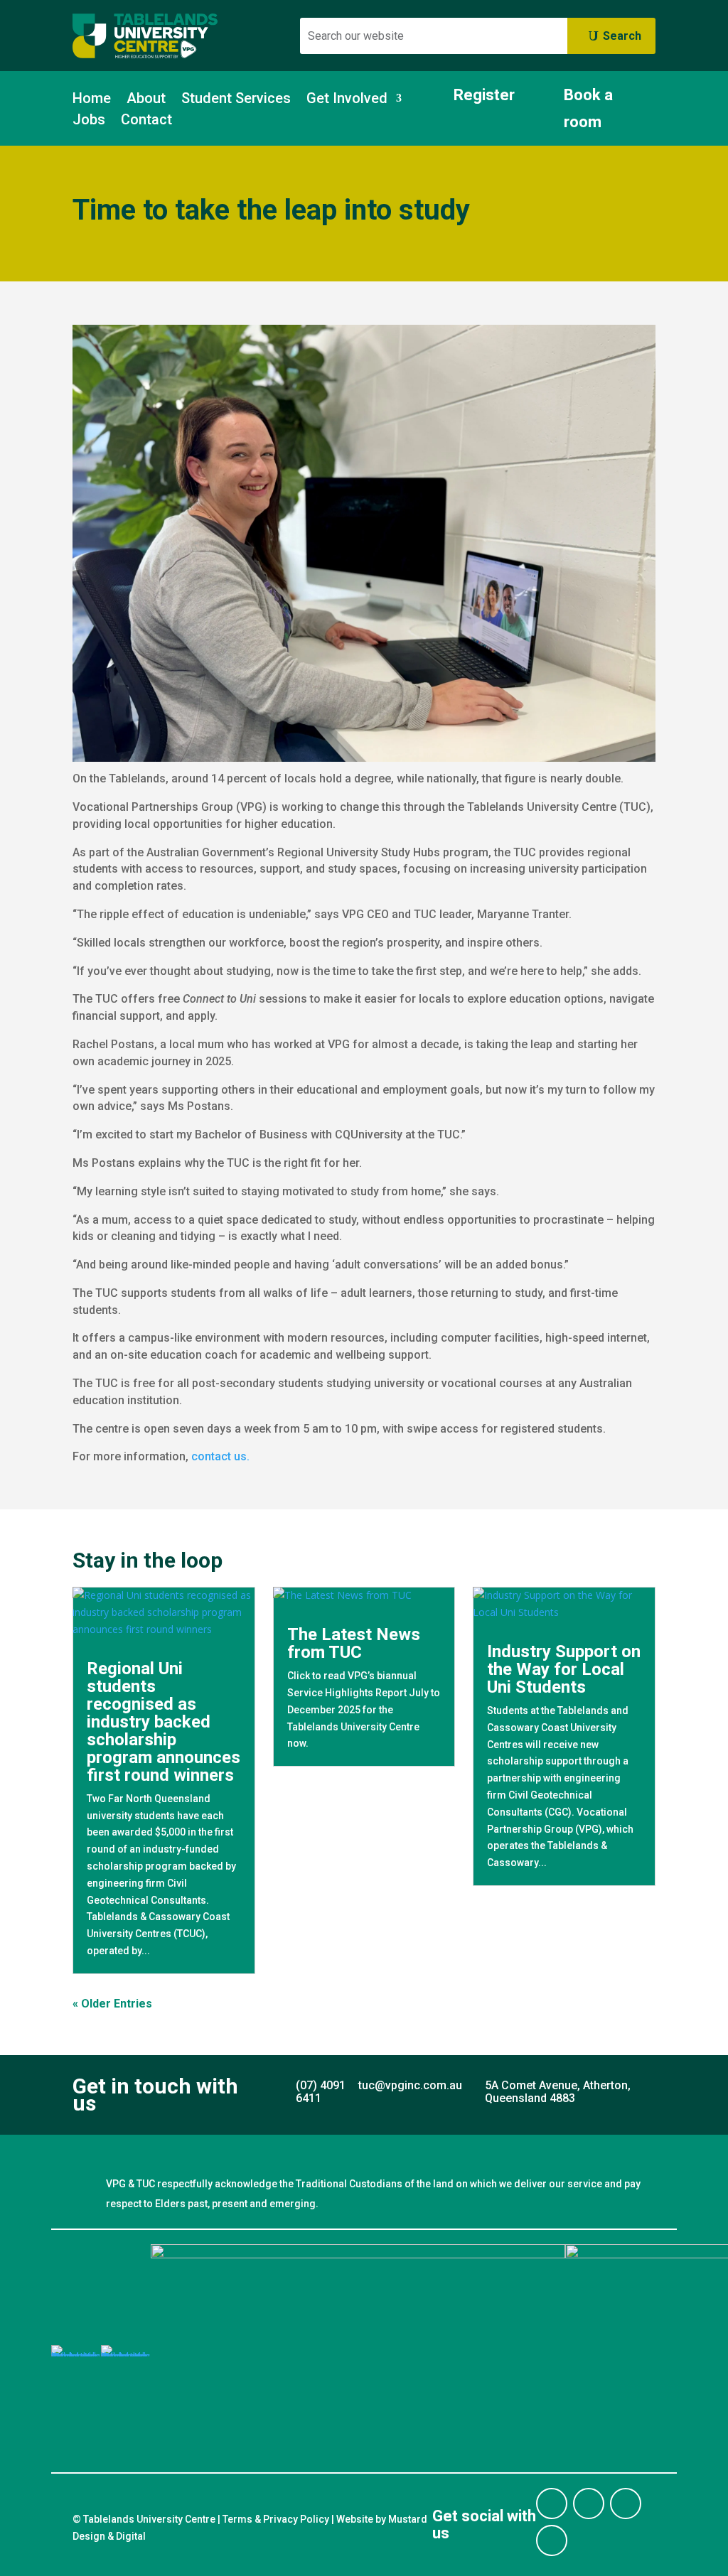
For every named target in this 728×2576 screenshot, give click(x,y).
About (146, 100)
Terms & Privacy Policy (276, 2519)
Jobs (89, 121)
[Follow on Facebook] (552, 2504)
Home (92, 100)
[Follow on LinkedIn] (626, 2504)
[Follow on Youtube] (552, 2540)
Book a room (588, 108)
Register (484, 95)
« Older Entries (112, 2004)
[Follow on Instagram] (589, 2504)
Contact (146, 121)
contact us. (220, 1456)
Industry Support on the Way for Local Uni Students (564, 1669)
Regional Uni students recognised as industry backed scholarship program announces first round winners (164, 1722)
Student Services (236, 100)
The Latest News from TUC (354, 1643)
